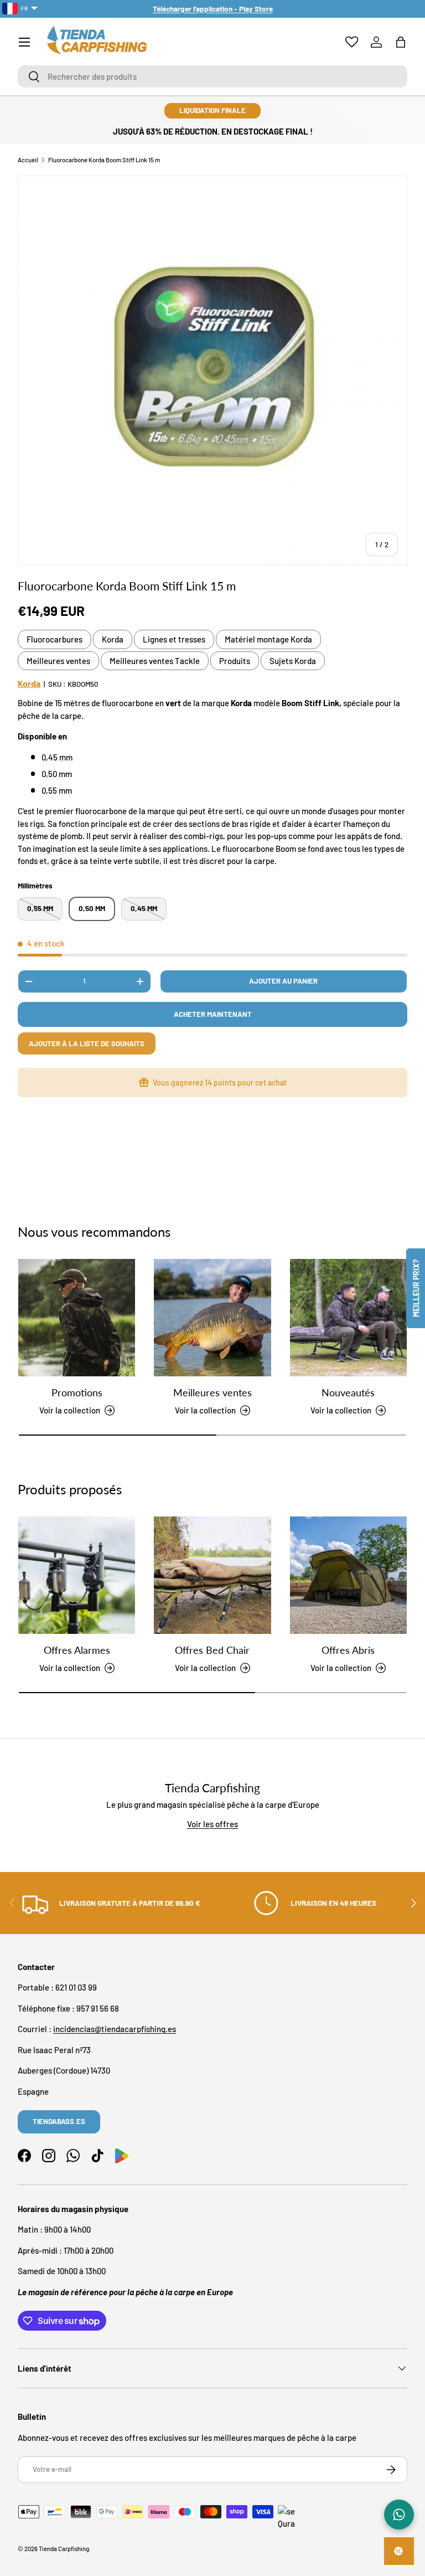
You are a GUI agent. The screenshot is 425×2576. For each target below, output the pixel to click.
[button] (401, 42)
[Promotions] (77, 1317)
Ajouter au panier (283, 981)
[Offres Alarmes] (77, 1575)
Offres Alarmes (77, 1650)
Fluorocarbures (55, 639)
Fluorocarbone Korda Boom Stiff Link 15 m (104, 160)
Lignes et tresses (174, 639)
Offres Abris (348, 1650)
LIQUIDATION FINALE (212, 110)
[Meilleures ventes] (212, 1317)
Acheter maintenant (213, 1014)
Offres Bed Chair (212, 1650)
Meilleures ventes (58, 661)
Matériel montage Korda (268, 639)
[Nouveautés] (348, 1317)
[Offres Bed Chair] (212, 1575)
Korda (113, 639)
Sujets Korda (293, 661)
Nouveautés (348, 1392)
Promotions (77, 1392)
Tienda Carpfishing (64, 2549)
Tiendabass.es (59, 2121)
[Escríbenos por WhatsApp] (399, 2515)
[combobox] (212, 76)
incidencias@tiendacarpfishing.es (115, 2029)
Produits (235, 661)
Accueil (28, 160)
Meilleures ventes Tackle (155, 661)
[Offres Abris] (348, 1575)
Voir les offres (212, 1824)
